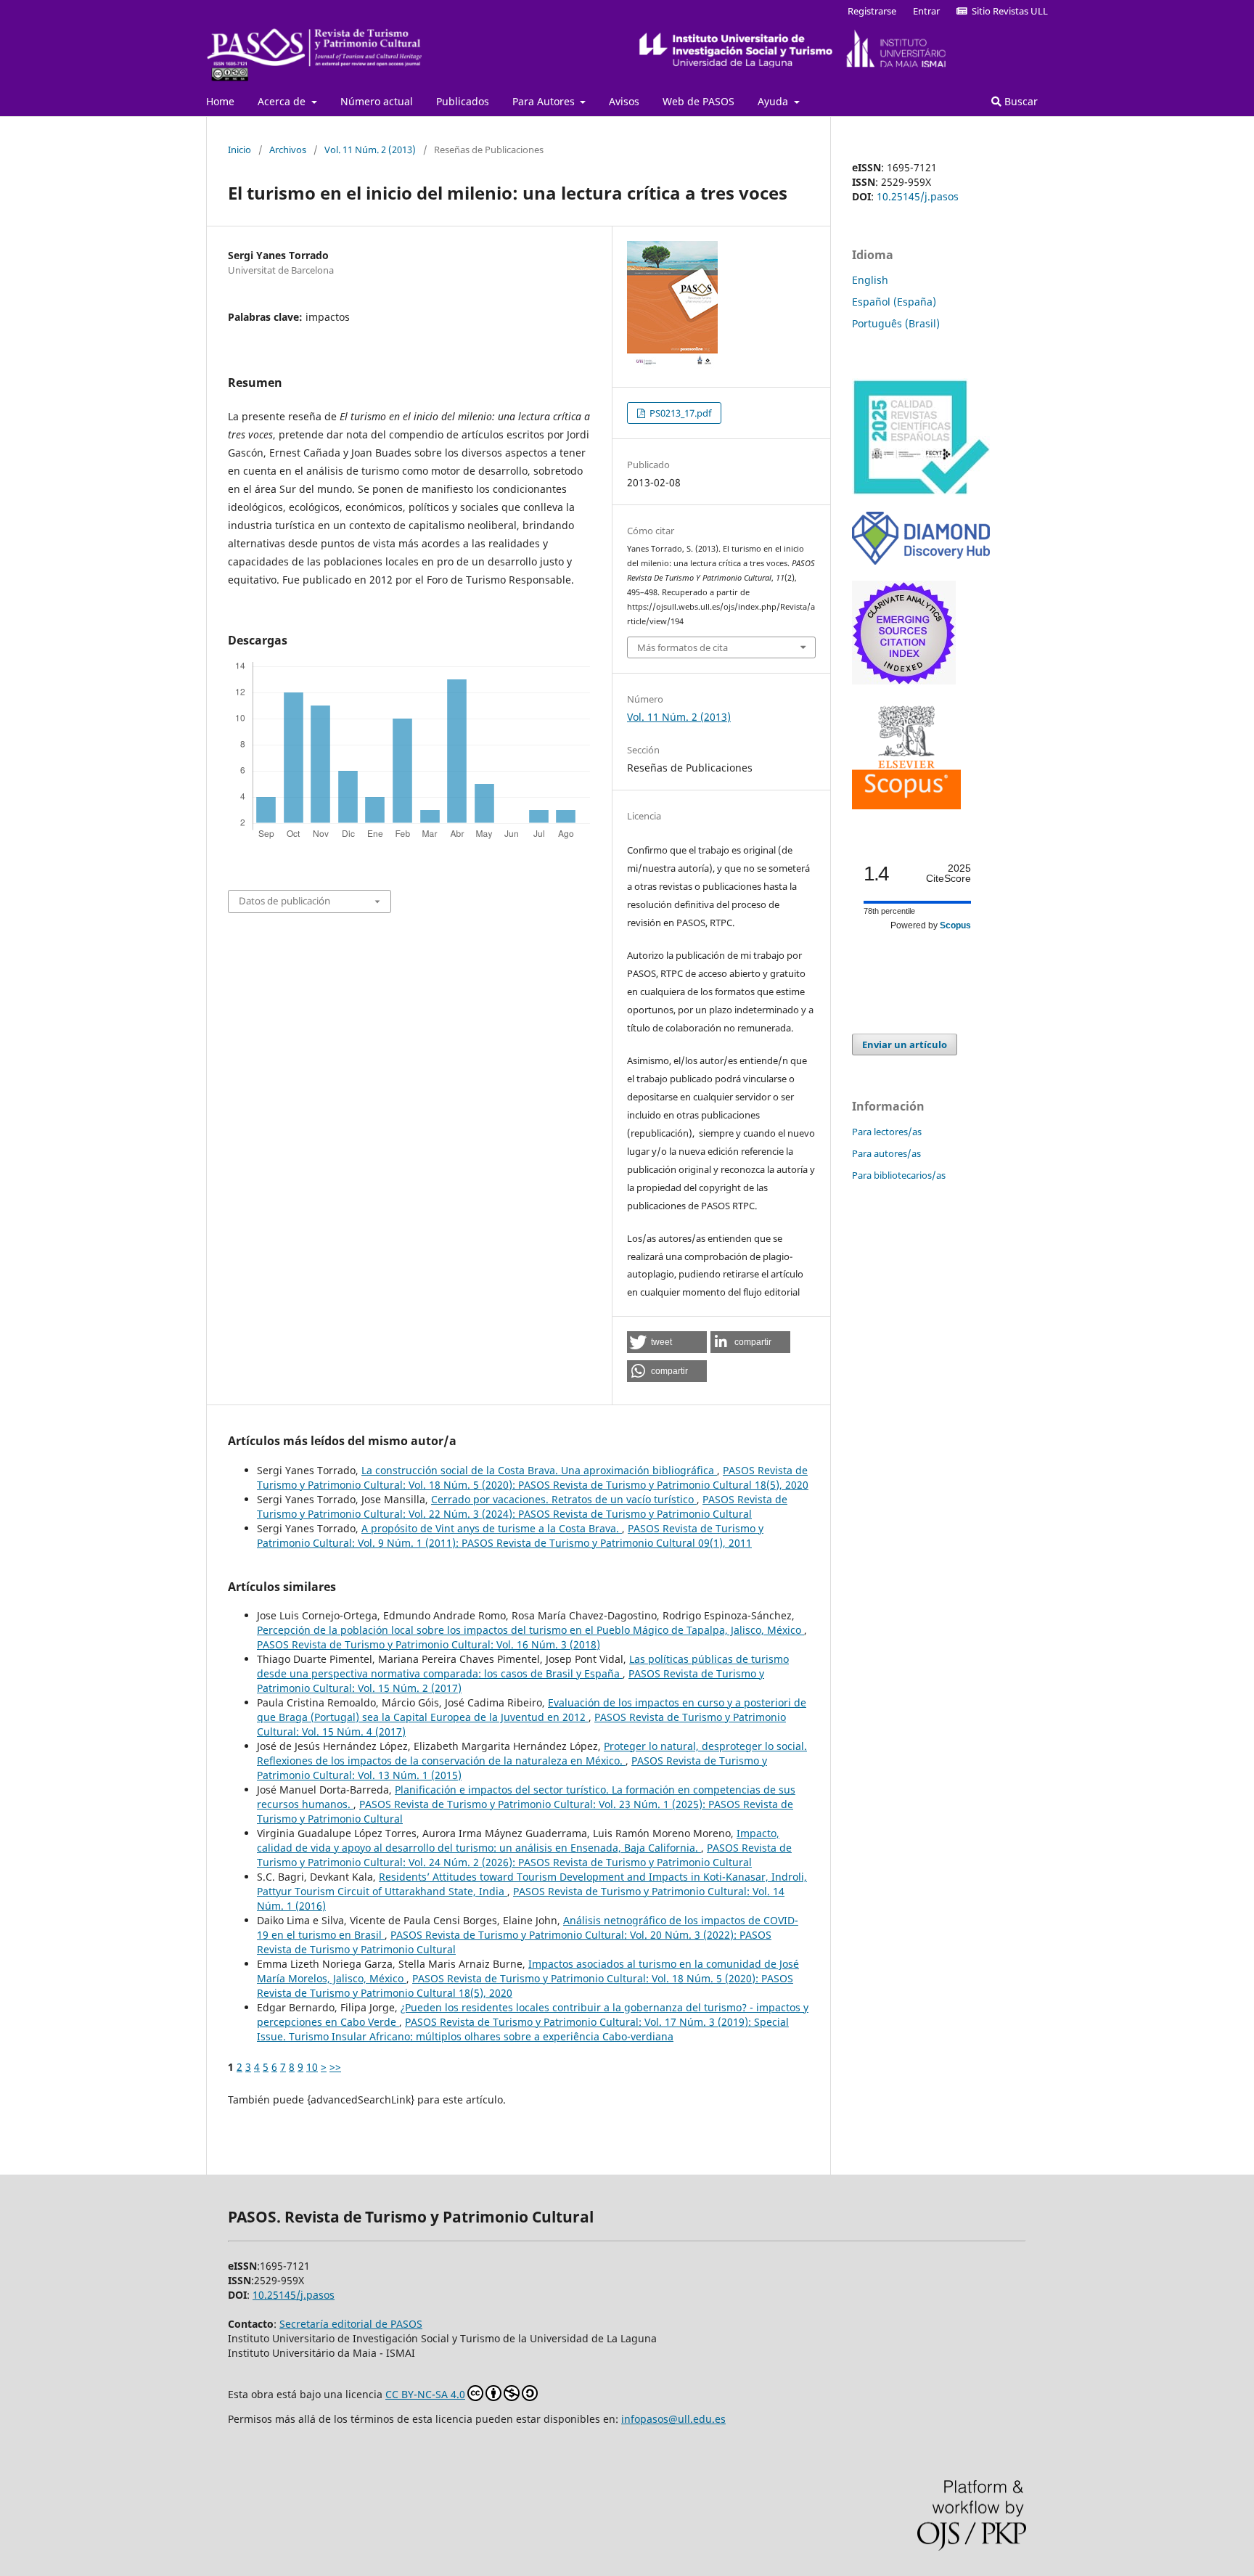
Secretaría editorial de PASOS (351, 2324)
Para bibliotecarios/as (899, 1175)
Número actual (377, 101)
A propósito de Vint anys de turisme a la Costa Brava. (492, 1528)
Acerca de (283, 101)
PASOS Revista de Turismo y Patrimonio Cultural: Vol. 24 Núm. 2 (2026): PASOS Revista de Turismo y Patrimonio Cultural (524, 1855)
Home (220, 101)
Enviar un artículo (905, 1044)
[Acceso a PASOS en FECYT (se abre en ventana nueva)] (921, 492)
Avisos (624, 101)
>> (335, 2067)
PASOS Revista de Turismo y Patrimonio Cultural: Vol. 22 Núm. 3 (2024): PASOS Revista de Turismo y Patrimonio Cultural (522, 1506)
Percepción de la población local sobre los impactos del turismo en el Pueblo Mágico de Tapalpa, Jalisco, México (530, 1630)
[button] (667, 1342)
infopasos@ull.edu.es (673, 2419)
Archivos (288, 150)
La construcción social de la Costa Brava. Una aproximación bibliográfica (539, 1470)
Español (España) (894, 302)
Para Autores (545, 101)
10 (312, 2067)
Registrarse (872, 11)
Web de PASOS (698, 101)
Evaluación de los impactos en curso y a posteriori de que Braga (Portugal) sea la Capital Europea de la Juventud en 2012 (532, 1710)
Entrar (926, 11)
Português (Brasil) (896, 323)
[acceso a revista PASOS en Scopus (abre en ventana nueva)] (906, 805)
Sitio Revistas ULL (1008, 11)
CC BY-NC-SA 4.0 (425, 2394)
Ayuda (774, 101)
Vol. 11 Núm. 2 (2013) (370, 150)
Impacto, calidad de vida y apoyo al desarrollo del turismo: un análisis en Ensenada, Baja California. (518, 1840)
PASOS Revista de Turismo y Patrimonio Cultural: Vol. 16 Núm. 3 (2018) (429, 1644)
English (870, 280)
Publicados (463, 101)
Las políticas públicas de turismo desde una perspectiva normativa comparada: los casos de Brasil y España (523, 1666)
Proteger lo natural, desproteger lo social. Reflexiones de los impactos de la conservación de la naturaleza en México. (532, 1753)
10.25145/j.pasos (918, 196)
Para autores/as (886, 1153)
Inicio (239, 150)
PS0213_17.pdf (679, 413)
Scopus (955, 925)
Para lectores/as (887, 1132)
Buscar (1020, 101)
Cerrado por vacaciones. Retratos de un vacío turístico (564, 1499)
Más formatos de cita (683, 647)
